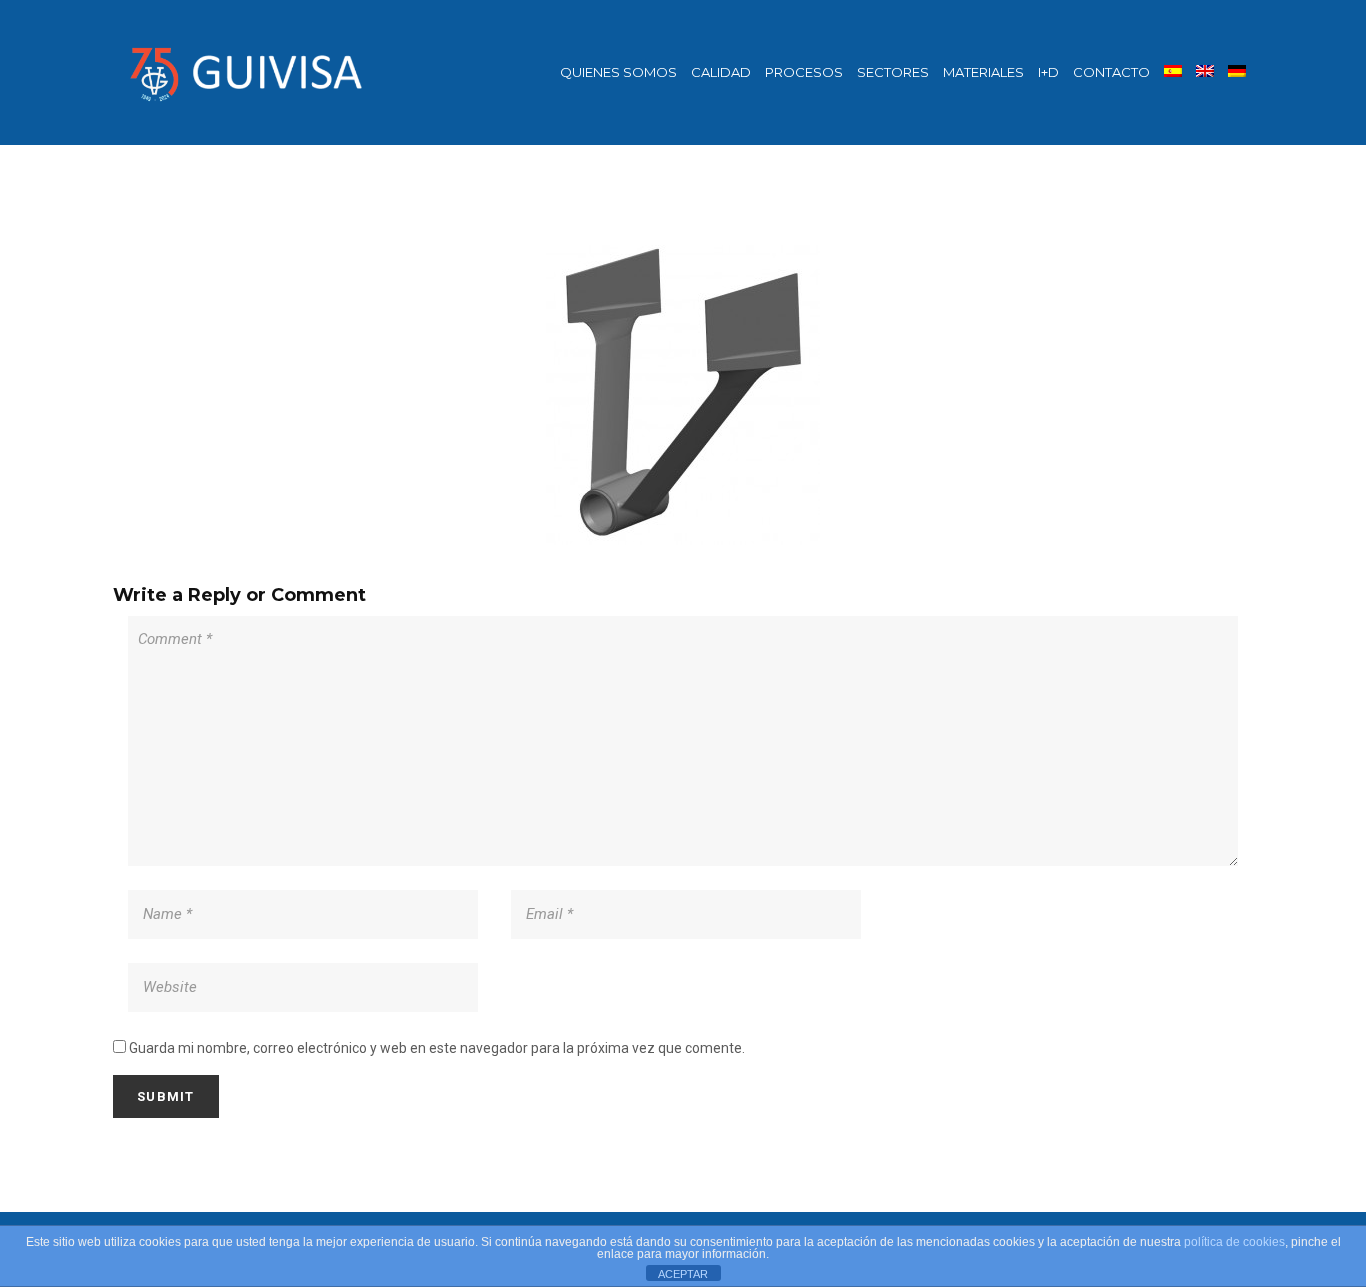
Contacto (1111, 72)
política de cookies (1234, 1242)
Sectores (893, 72)
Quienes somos (618, 72)
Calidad (721, 72)
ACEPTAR (683, 1274)
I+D (1048, 72)
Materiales (983, 72)
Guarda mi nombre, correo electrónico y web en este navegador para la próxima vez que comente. (437, 1048)
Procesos (804, 72)
